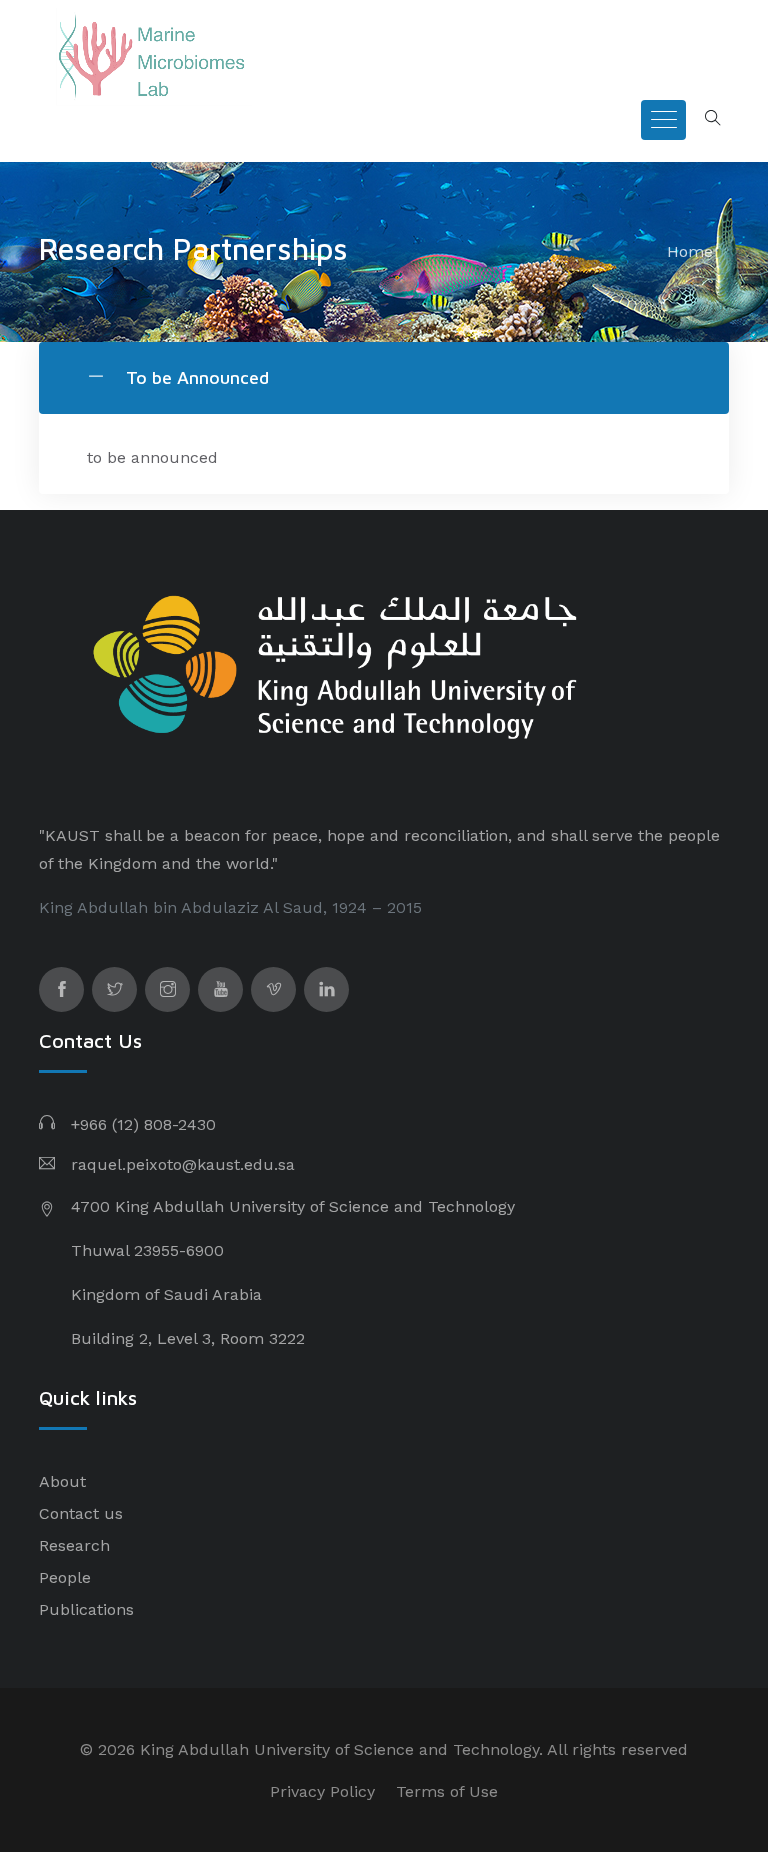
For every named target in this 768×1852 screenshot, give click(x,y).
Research (74, 1545)
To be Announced (195, 377)
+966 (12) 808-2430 (143, 1124)
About (62, 1481)
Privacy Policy (322, 1791)
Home (690, 251)
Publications (86, 1609)
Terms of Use (447, 1791)
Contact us (81, 1513)
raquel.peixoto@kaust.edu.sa (183, 1164)
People (65, 1577)
